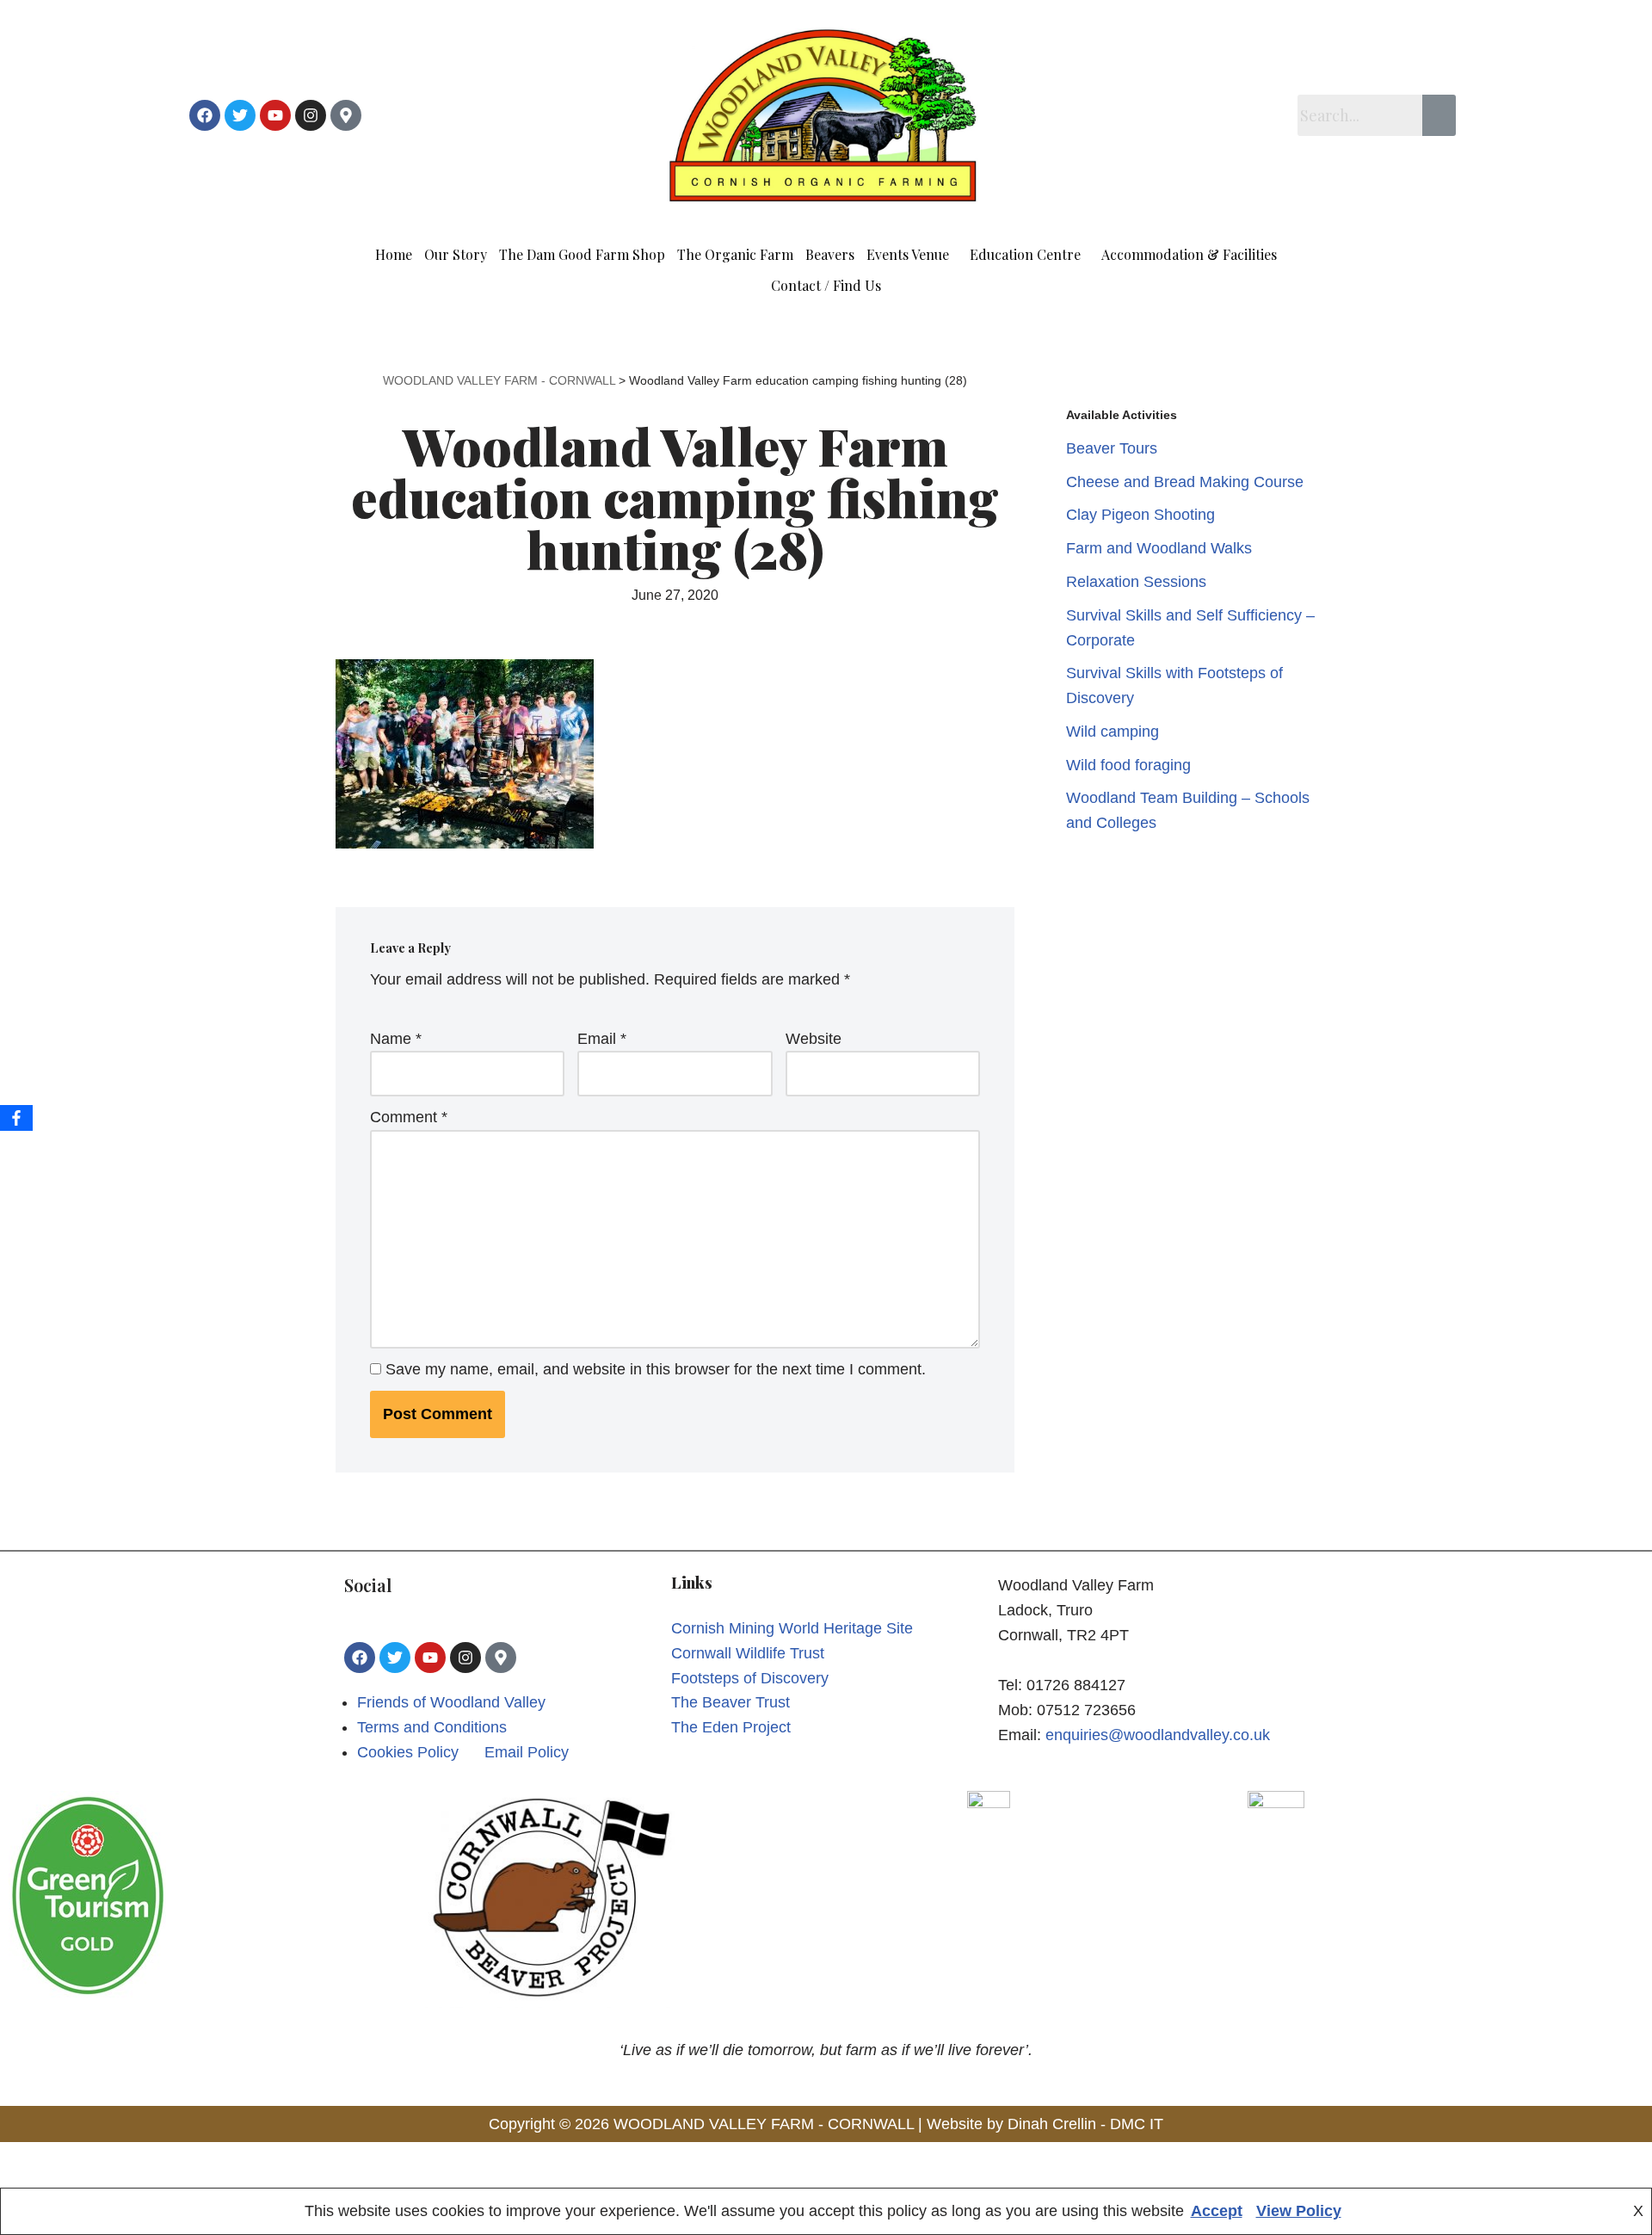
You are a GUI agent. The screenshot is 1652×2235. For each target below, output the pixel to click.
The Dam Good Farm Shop (582, 254)
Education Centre (1025, 254)
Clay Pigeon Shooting (1140, 515)
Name (396, 1039)
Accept (1217, 2211)
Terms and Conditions (432, 1727)
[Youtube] (275, 115)
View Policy (1299, 2211)
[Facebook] (205, 115)
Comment (409, 1117)
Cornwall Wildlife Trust (748, 1653)
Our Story (456, 254)
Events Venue (908, 254)
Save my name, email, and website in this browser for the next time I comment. (656, 1369)
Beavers (830, 254)
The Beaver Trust (730, 1702)
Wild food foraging (1128, 765)
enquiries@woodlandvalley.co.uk (1158, 1735)
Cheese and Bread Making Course (1185, 482)
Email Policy (527, 1752)
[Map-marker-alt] (346, 115)
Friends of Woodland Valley (451, 1702)
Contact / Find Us (826, 285)
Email (602, 1039)
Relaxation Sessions (1136, 582)
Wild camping (1113, 732)
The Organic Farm (735, 254)
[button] (912, 255)
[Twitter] (240, 115)
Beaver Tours (1112, 448)
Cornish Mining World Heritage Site (792, 1628)
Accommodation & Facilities (1189, 254)
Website (814, 1039)
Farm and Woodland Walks (1159, 548)
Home (394, 254)
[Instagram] (311, 115)
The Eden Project (731, 1727)
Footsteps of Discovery (750, 1678)
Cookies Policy (408, 1752)
